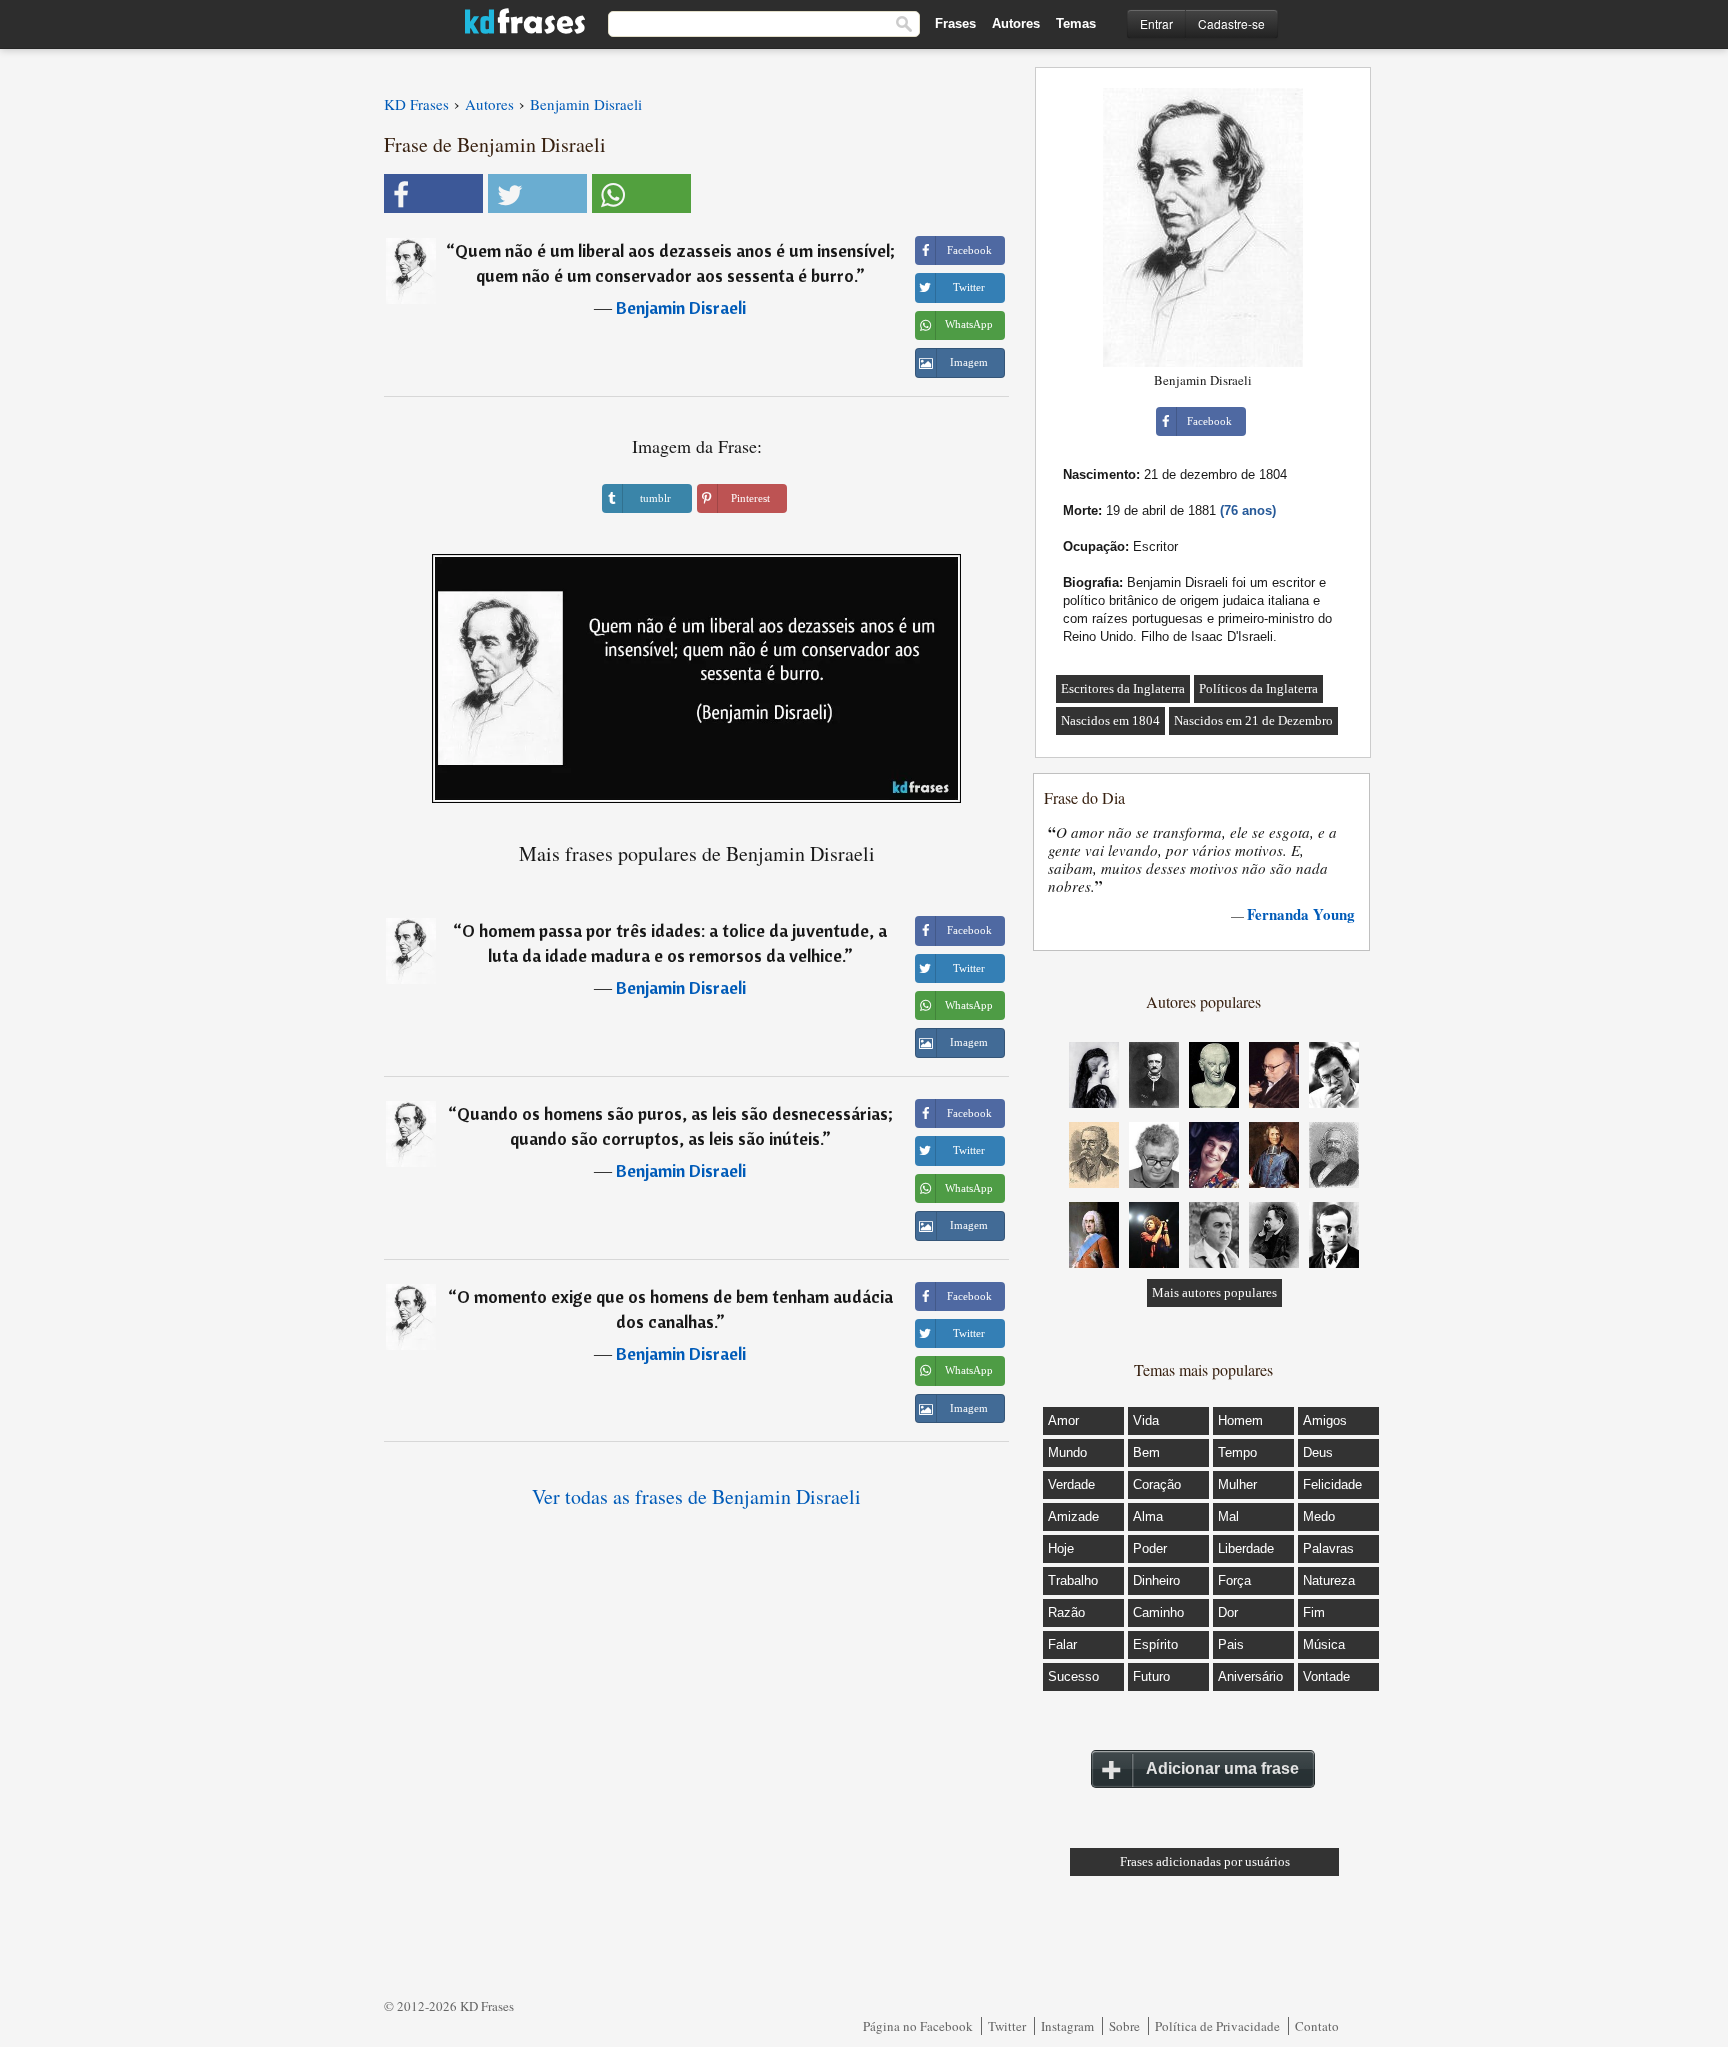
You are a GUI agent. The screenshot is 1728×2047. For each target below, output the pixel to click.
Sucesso (1073, 1676)
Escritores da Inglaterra (1123, 688)
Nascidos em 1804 (1110, 720)
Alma (1148, 1516)
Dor (1228, 1612)
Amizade (1073, 1516)
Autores (1016, 23)
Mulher (1237, 1484)
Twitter (1007, 2026)
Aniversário (1250, 1676)
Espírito (1155, 1644)
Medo (1319, 1516)
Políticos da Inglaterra (1258, 688)
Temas (1076, 23)
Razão (1066, 1612)
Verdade (1071, 1484)
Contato (1317, 2026)
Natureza (1329, 1580)
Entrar (1156, 23)
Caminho (1158, 1612)
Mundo (1067, 1452)
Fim (1314, 1612)
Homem (1240, 1420)
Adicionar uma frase (1222, 1768)
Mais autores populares (1214, 1292)
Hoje (1061, 1548)
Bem (1146, 1452)
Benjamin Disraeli (681, 307)
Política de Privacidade (1217, 2026)
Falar (1062, 1644)
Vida (1146, 1420)
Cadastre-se (1231, 23)
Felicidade (1332, 1484)
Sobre (1124, 2026)
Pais (1231, 1644)
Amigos (1325, 1420)
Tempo (1237, 1452)
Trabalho (1073, 1580)
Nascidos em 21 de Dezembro (1253, 720)
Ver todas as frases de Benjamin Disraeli (696, 1496)
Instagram (1067, 2026)
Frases (955, 23)
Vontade (1326, 1676)
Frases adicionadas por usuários (1205, 1861)
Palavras (1328, 1548)
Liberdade (1246, 1548)
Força (1234, 1580)
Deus (1318, 1452)
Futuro (1151, 1676)
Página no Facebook (918, 2026)
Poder (1150, 1548)
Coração (1157, 1484)
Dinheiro (1156, 1580)
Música (1324, 1644)
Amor (1063, 1420)
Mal (1228, 1516)
